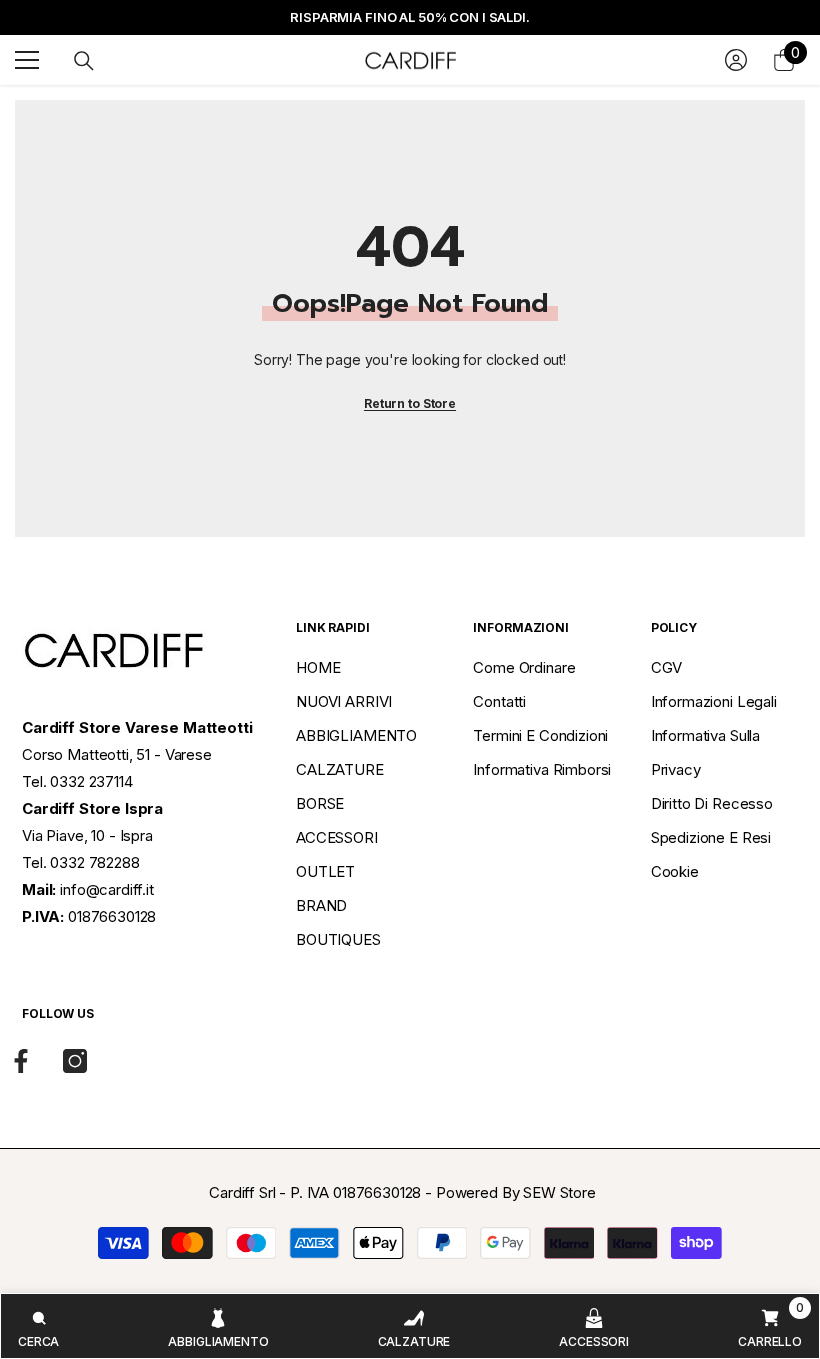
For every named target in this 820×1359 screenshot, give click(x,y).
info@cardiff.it (107, 889)
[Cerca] (84, 61)
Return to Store (410, 403)
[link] (38, 1326)
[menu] (27, 60)
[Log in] (736, 60)
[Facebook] (21, 1061)
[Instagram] (75, 1061)
